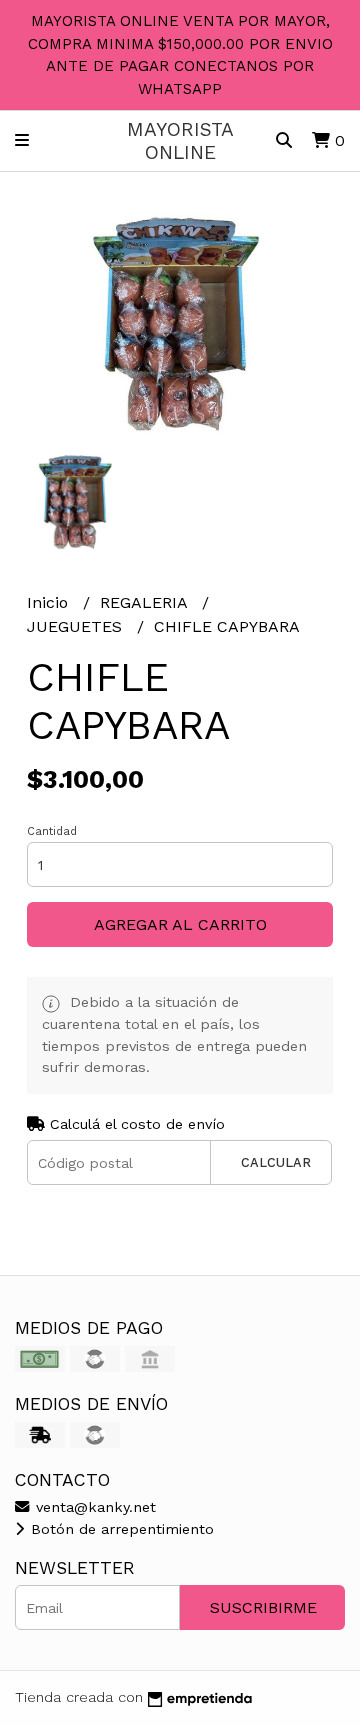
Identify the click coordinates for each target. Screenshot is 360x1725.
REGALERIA (146, 602)
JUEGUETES (77, 626)
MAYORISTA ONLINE (180, 141)
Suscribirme (263, 1607)
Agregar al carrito (180, 924)
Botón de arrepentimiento (120, 1529)
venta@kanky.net (93, 1507)
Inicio (50, 602)
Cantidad (52, 831)
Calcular (276, 1162)
